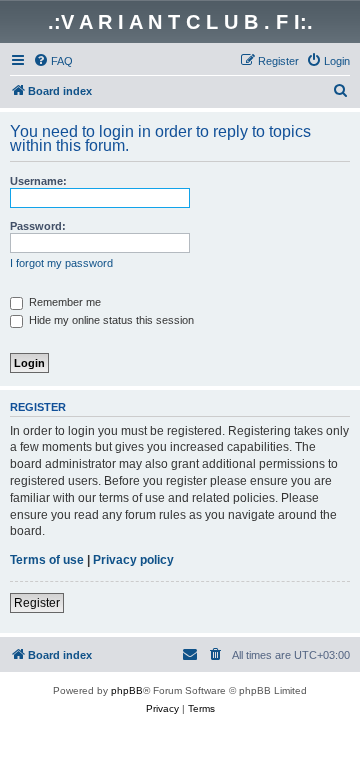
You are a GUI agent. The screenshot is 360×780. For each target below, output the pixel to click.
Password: (38, 226)
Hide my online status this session (110, 320)
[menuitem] (53, 61)
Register (37, 603)
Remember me (63, 302)
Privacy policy (133, 560)
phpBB (127, 690)
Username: (38, 181)
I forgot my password (61, 263)
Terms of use (47, 560)
